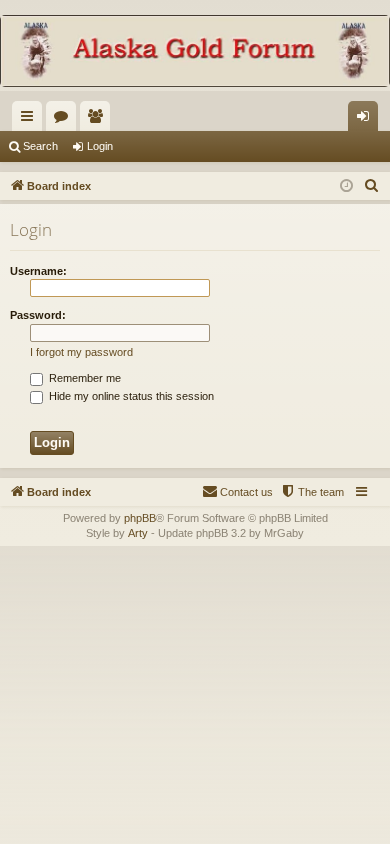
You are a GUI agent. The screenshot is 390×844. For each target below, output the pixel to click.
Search (40, 146)
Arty (138, 533)
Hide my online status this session (130, 396)
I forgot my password (81, 352)
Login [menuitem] (367, 120)
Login (100, 146)
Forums (65, 120)
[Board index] (195, 53)
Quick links (31, 120)
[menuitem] (372, 186)
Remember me (83, 378)
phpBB (140, 518)
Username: (38, 271)
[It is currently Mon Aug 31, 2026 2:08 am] (346, 186)
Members (99, 120)
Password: (38, 315)
